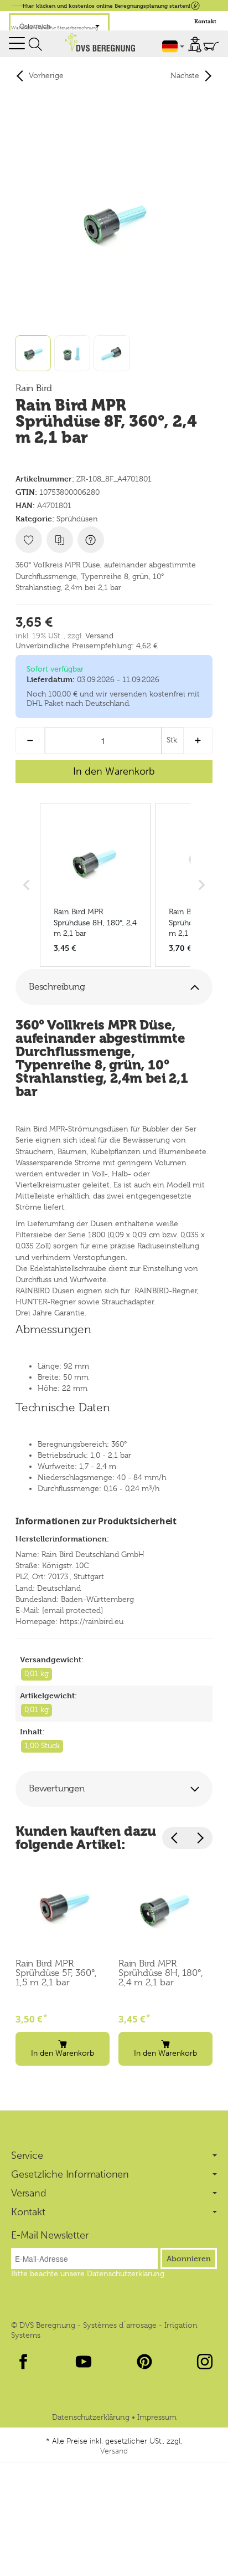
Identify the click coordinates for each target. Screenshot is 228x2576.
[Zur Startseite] (100, 42)
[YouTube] (84, 2362)
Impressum (157, 2417)
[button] (114, 987)
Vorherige (46, 75)
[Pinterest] (144, 2362)
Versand (99, 636)
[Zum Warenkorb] (211, 46)
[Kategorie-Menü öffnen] (17, 43)
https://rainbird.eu (92, 1621)
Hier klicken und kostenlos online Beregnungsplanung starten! (107, 5)
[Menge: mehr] (198, 741)
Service (27, 2155)
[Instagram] (205, 2362)
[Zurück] (175, 1838)
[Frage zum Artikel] (91, 540)
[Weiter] (200, 1838)
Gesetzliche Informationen (70, 2174)
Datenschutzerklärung (92, 2417)
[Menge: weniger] (30, 741)
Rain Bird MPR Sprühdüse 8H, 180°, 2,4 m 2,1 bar (161, 1973)
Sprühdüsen (77, 519)
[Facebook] (23, 2362)
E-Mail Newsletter (50, 2235)
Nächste (185, 75)
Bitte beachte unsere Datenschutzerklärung (88, 2273)
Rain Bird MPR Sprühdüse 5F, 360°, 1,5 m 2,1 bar (56, 1973)
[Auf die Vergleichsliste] (60, 540)
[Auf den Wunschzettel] (29, 540)
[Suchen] (35, 44)
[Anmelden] (195, 45)
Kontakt (205, 21)
